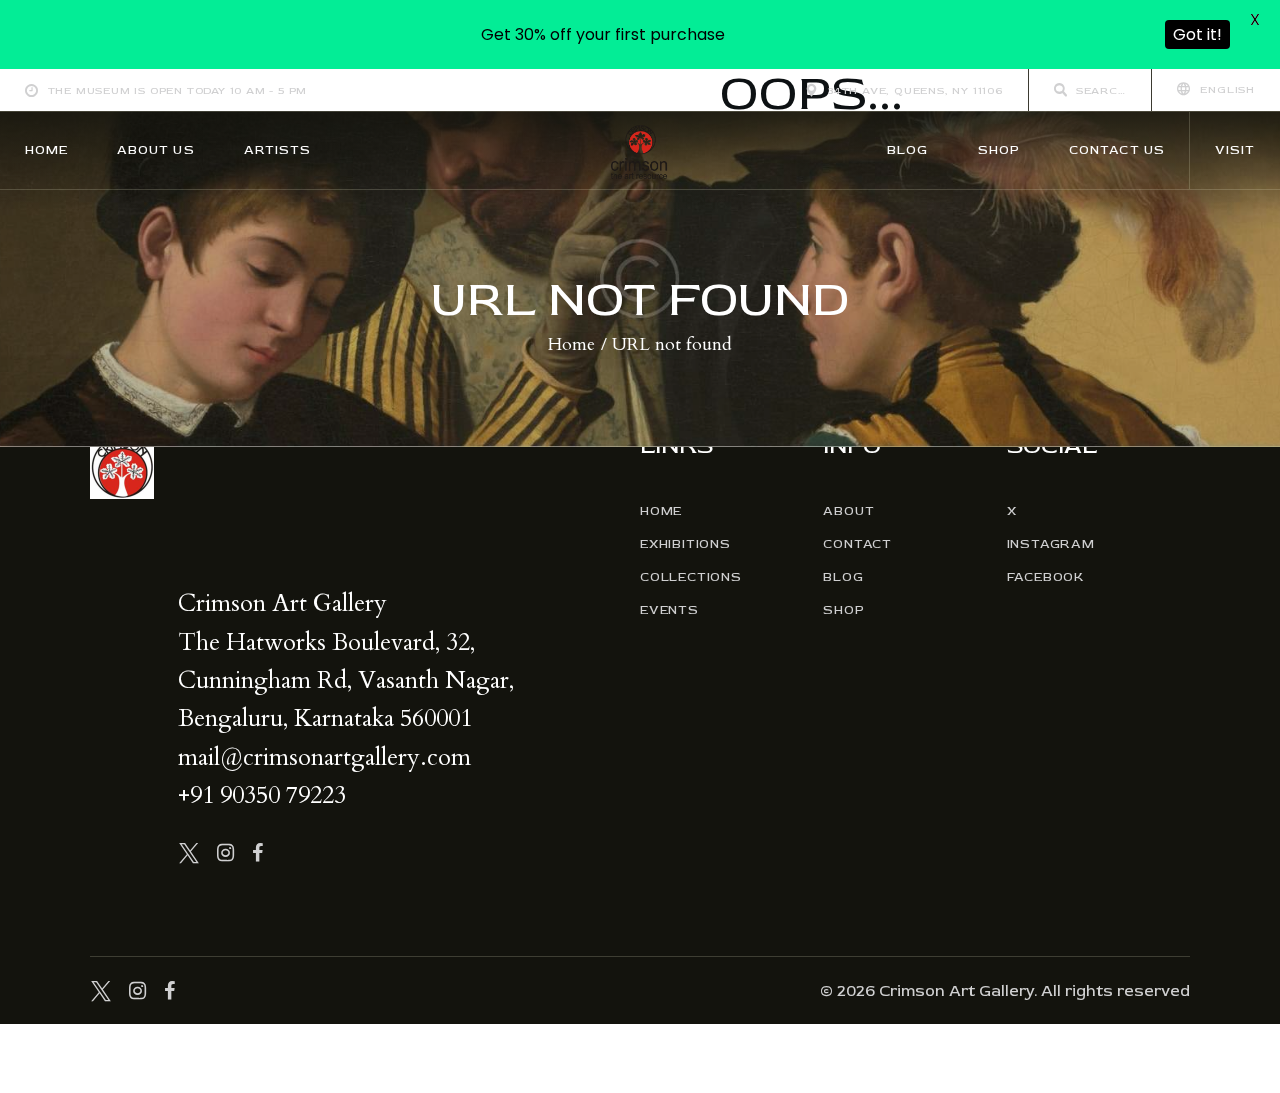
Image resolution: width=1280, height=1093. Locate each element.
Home (571, 345)
